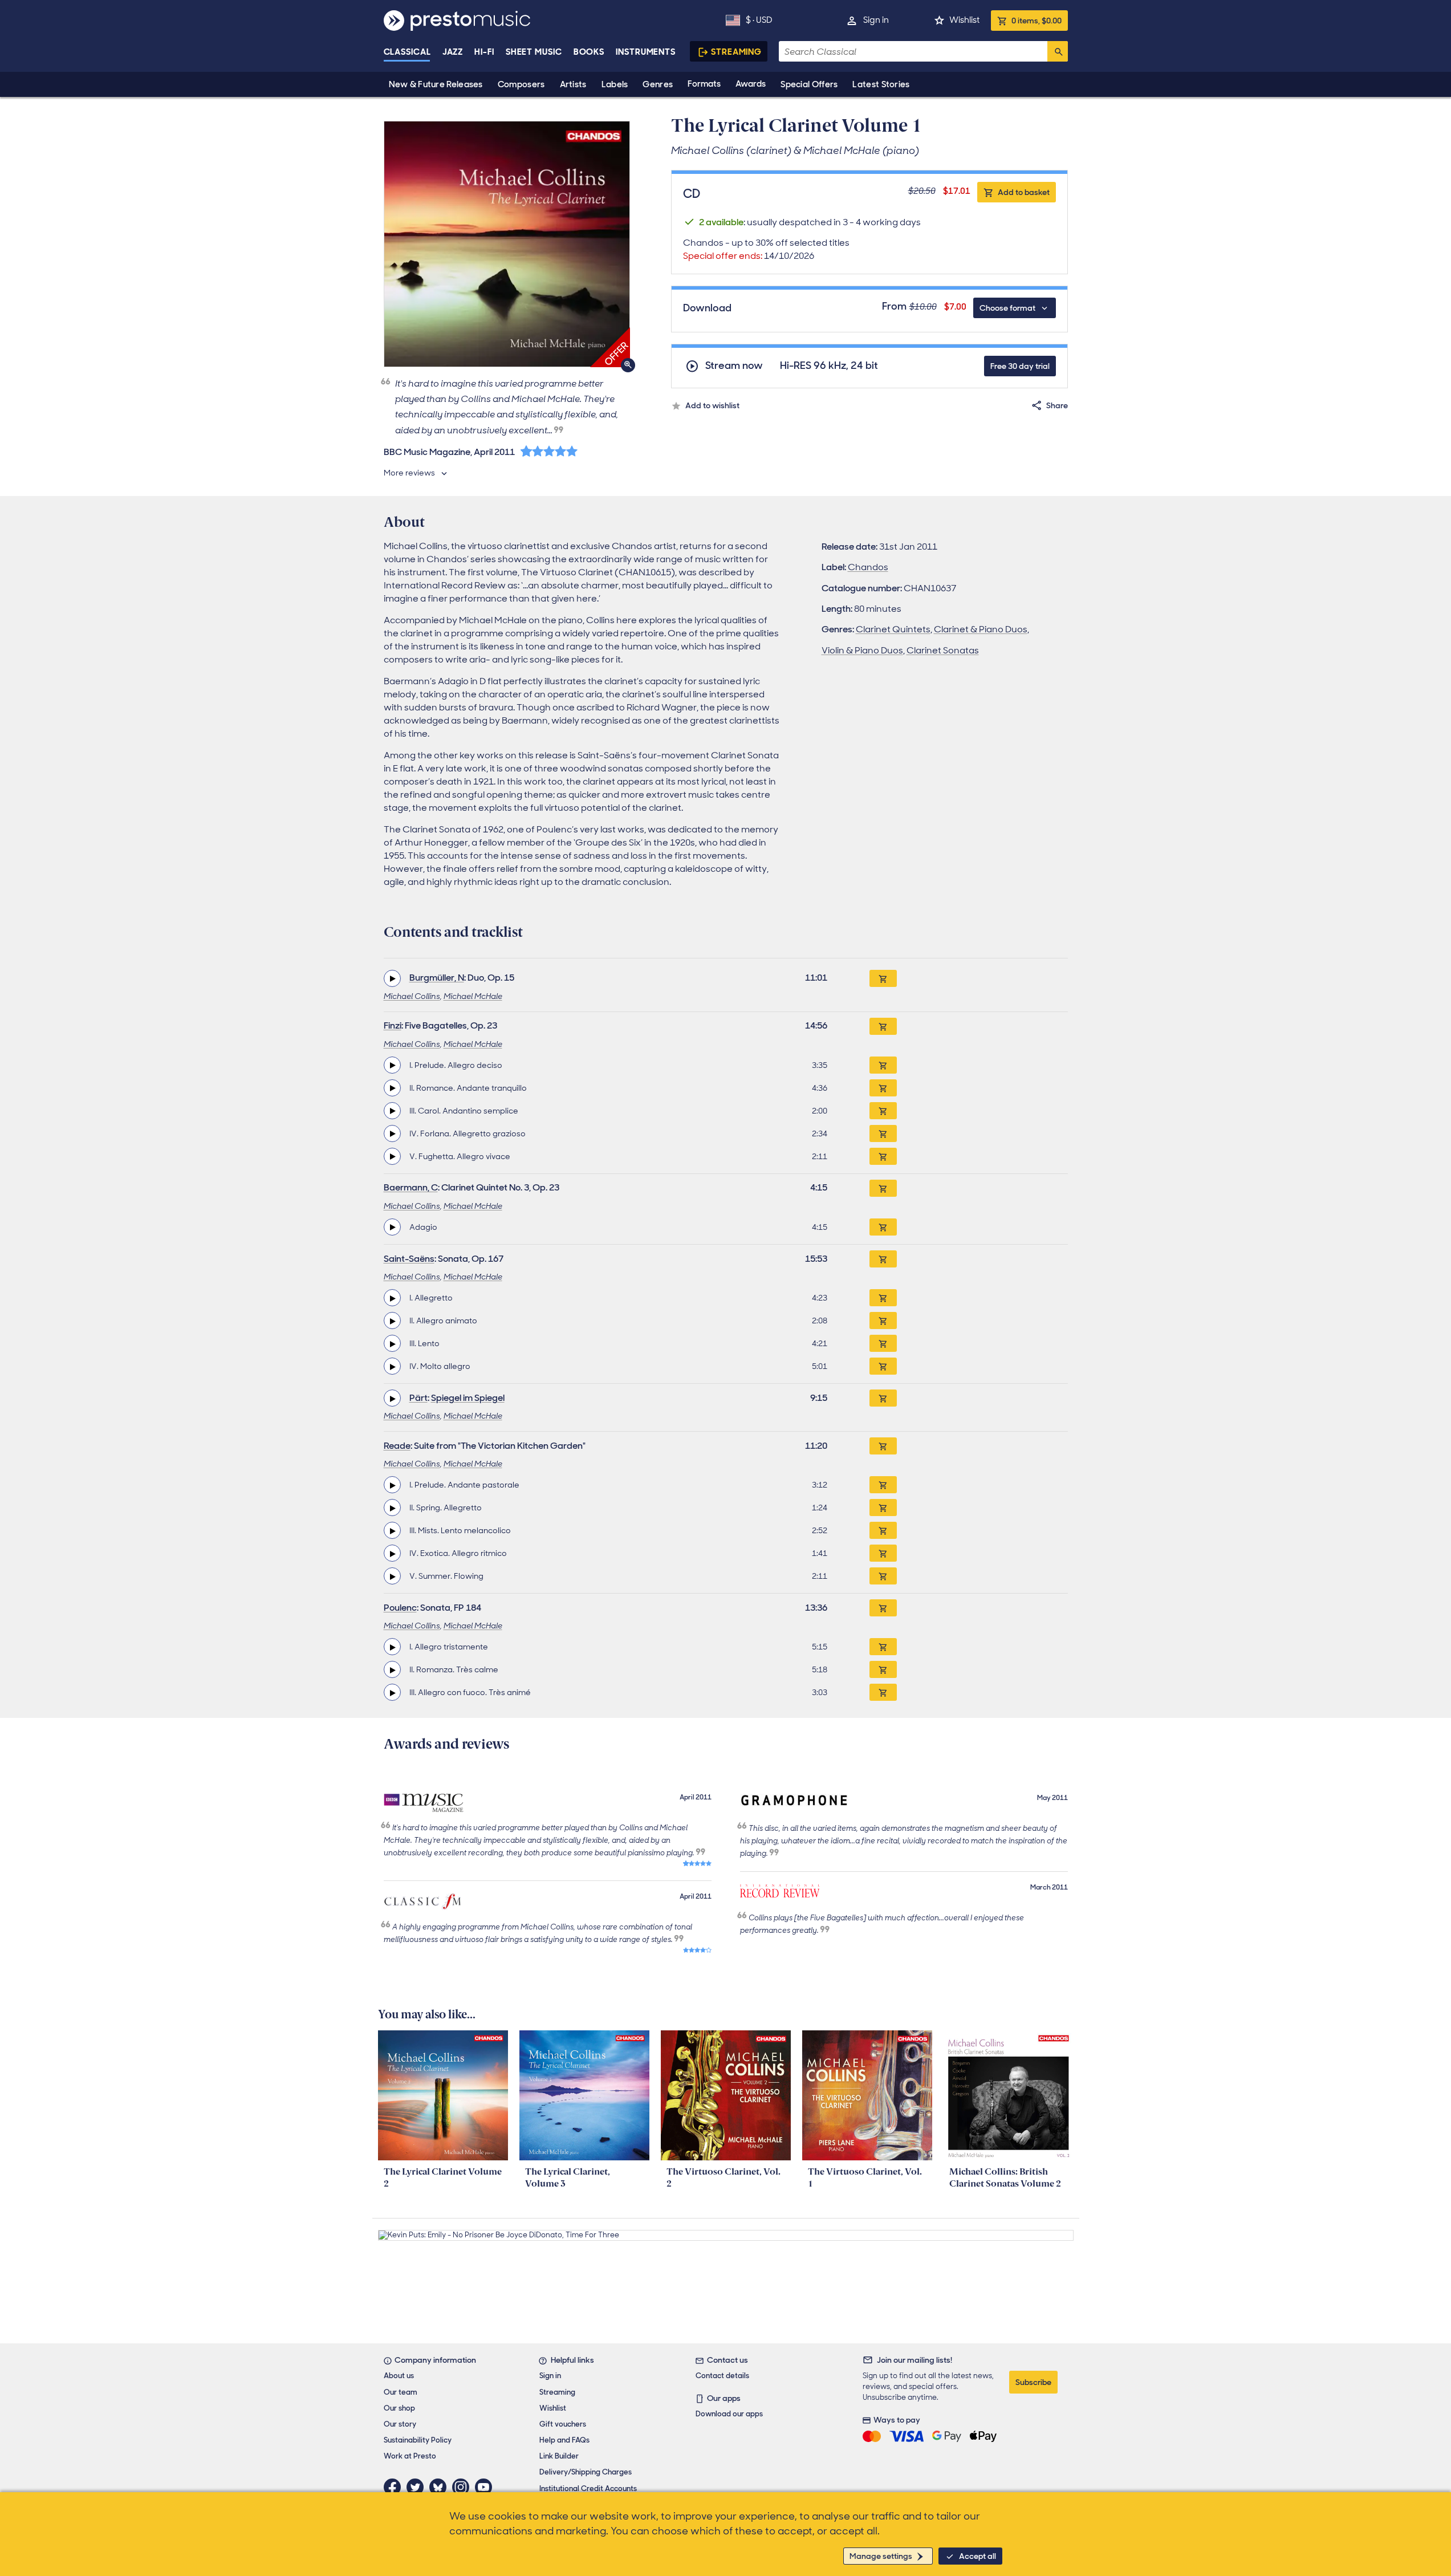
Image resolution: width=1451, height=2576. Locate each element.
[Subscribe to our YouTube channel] (486, 2487)
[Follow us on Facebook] (395, 2487)
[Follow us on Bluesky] (441, 2487)
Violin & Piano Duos (862, 650)
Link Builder (559, 2456)
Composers (521, 84)
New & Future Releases (436, 84)
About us (399, 2376)
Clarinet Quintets (893, 629)
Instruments (646, 52)
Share (1057, 405)
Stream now (734, 366)
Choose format (1007, 308)
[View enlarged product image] (507, 244)
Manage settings (881, 2556)
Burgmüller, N (437, 978)
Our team (401, 2392)
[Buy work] (883, 978)
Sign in (876, 20)
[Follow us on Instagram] (464, 2487)
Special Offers (809, 84)
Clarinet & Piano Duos (981, 629)
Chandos (868, 567)
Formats (704, 84)
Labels (615, 84)
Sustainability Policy (418, 2440)
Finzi (393, 1025)
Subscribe (1033, 2382)
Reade (397, 1446)
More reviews (409, 473)
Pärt (418, 1398)
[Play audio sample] (392, 978)
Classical (407, 52)
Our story (400, 2424)
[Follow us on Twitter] (418, 2487)
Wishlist (964, 20)
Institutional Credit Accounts (588, 2488)
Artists (573, 84)
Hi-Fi (484, 52)
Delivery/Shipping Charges (586, 2472)
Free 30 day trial (1020, 366)
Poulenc (400, 1608)
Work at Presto (410, 2456)
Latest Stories (881, 84)
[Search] (1058, 51)
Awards (751, 84)
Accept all (978, 2556)
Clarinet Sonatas (943, 650)
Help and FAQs (564, 2440)
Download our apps (729, 2414)
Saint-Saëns (409, 1259)
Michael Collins (412, 996)
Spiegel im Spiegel (468, 1398)
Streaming (736, 52)
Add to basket (1024, 192)
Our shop (399, 2408)
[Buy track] (883, 1065)
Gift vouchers (563, 2424)
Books (589, 52)
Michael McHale (473, 996)
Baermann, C (411, 1187)
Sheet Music (534, 52)
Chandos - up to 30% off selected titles (766, 249)
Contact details (722, 2376)
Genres (658, 84)
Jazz (453, 52)
